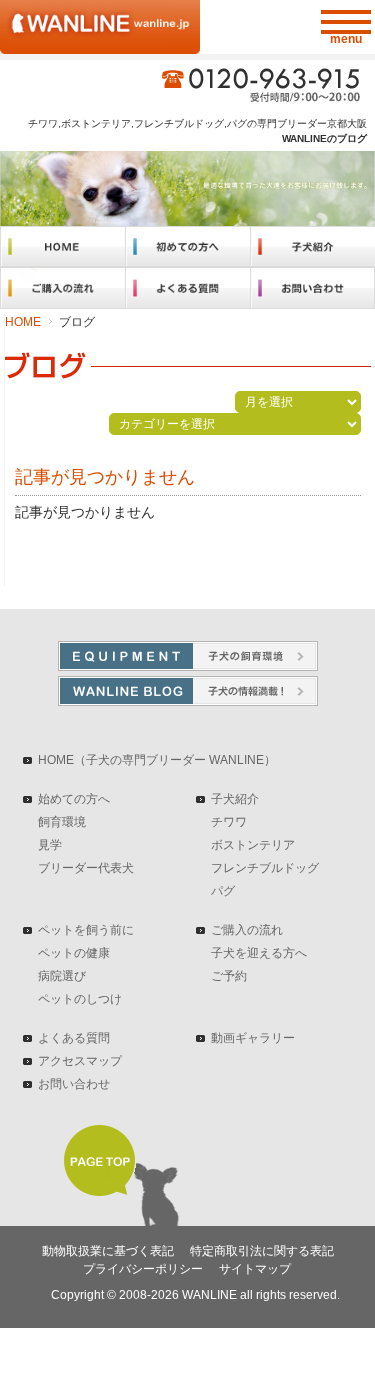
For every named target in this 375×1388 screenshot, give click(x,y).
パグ (223, 891)
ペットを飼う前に (86, 930)
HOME (23, 322)
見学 (50, 845)
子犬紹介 (235, 799)
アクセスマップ (80, 1061)
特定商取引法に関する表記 (262, 1251)
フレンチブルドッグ (265, 868)
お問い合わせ (74, 1084)
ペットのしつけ (80, 999)
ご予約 (229, 976)
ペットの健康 (74, 953)
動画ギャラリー (253, 1038)
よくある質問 (74, 1038)
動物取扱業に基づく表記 (108, 1251)
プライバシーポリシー (143, 1269)
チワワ (229, 822)
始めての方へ (74, 799)
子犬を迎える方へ (259, 953)
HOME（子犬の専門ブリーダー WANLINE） (157, 760)
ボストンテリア (253, 845)
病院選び (62, 976)
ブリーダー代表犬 (86, 868)
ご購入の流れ (247, 930)
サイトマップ (255, 1269)
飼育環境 (62, 822)
